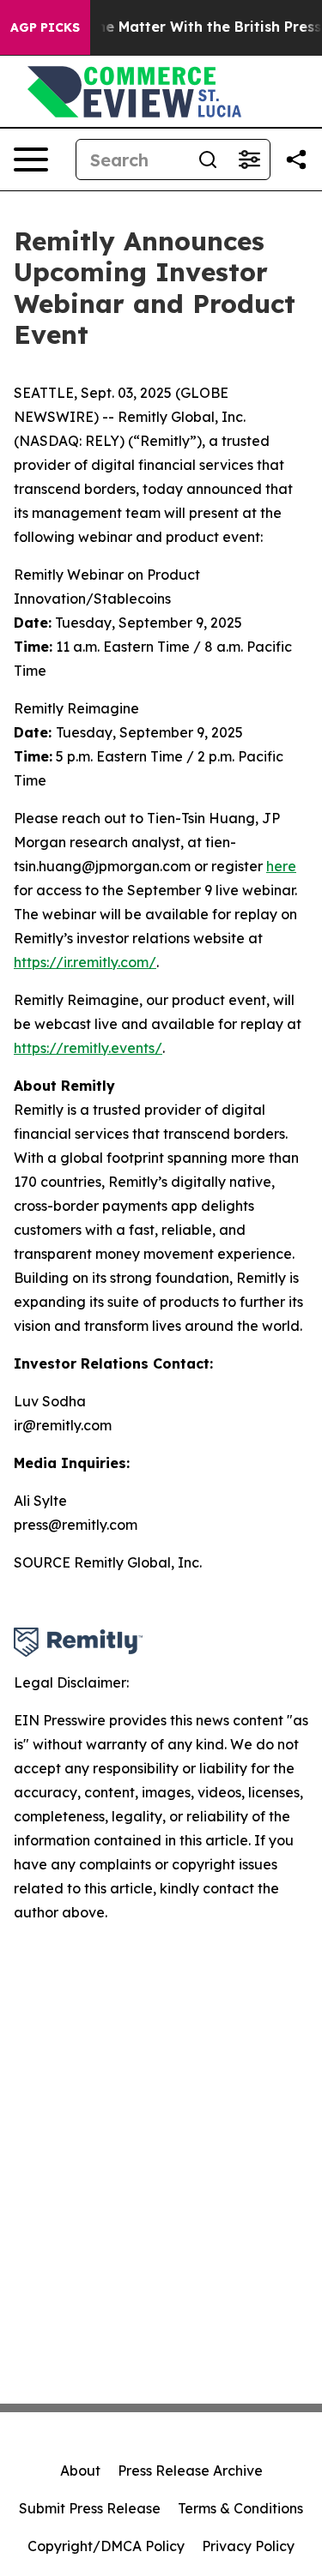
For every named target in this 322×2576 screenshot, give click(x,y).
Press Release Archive (190, 2471)
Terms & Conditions (240, 2508)
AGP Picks (45, 27)
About (80, 2471)
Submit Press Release (90, 2508)
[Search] (208, 159)
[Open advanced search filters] (249, 159)
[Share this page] (296, 159)
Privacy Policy (248, 2546)
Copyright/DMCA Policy (106, 2546)
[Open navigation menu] (31, 159)
